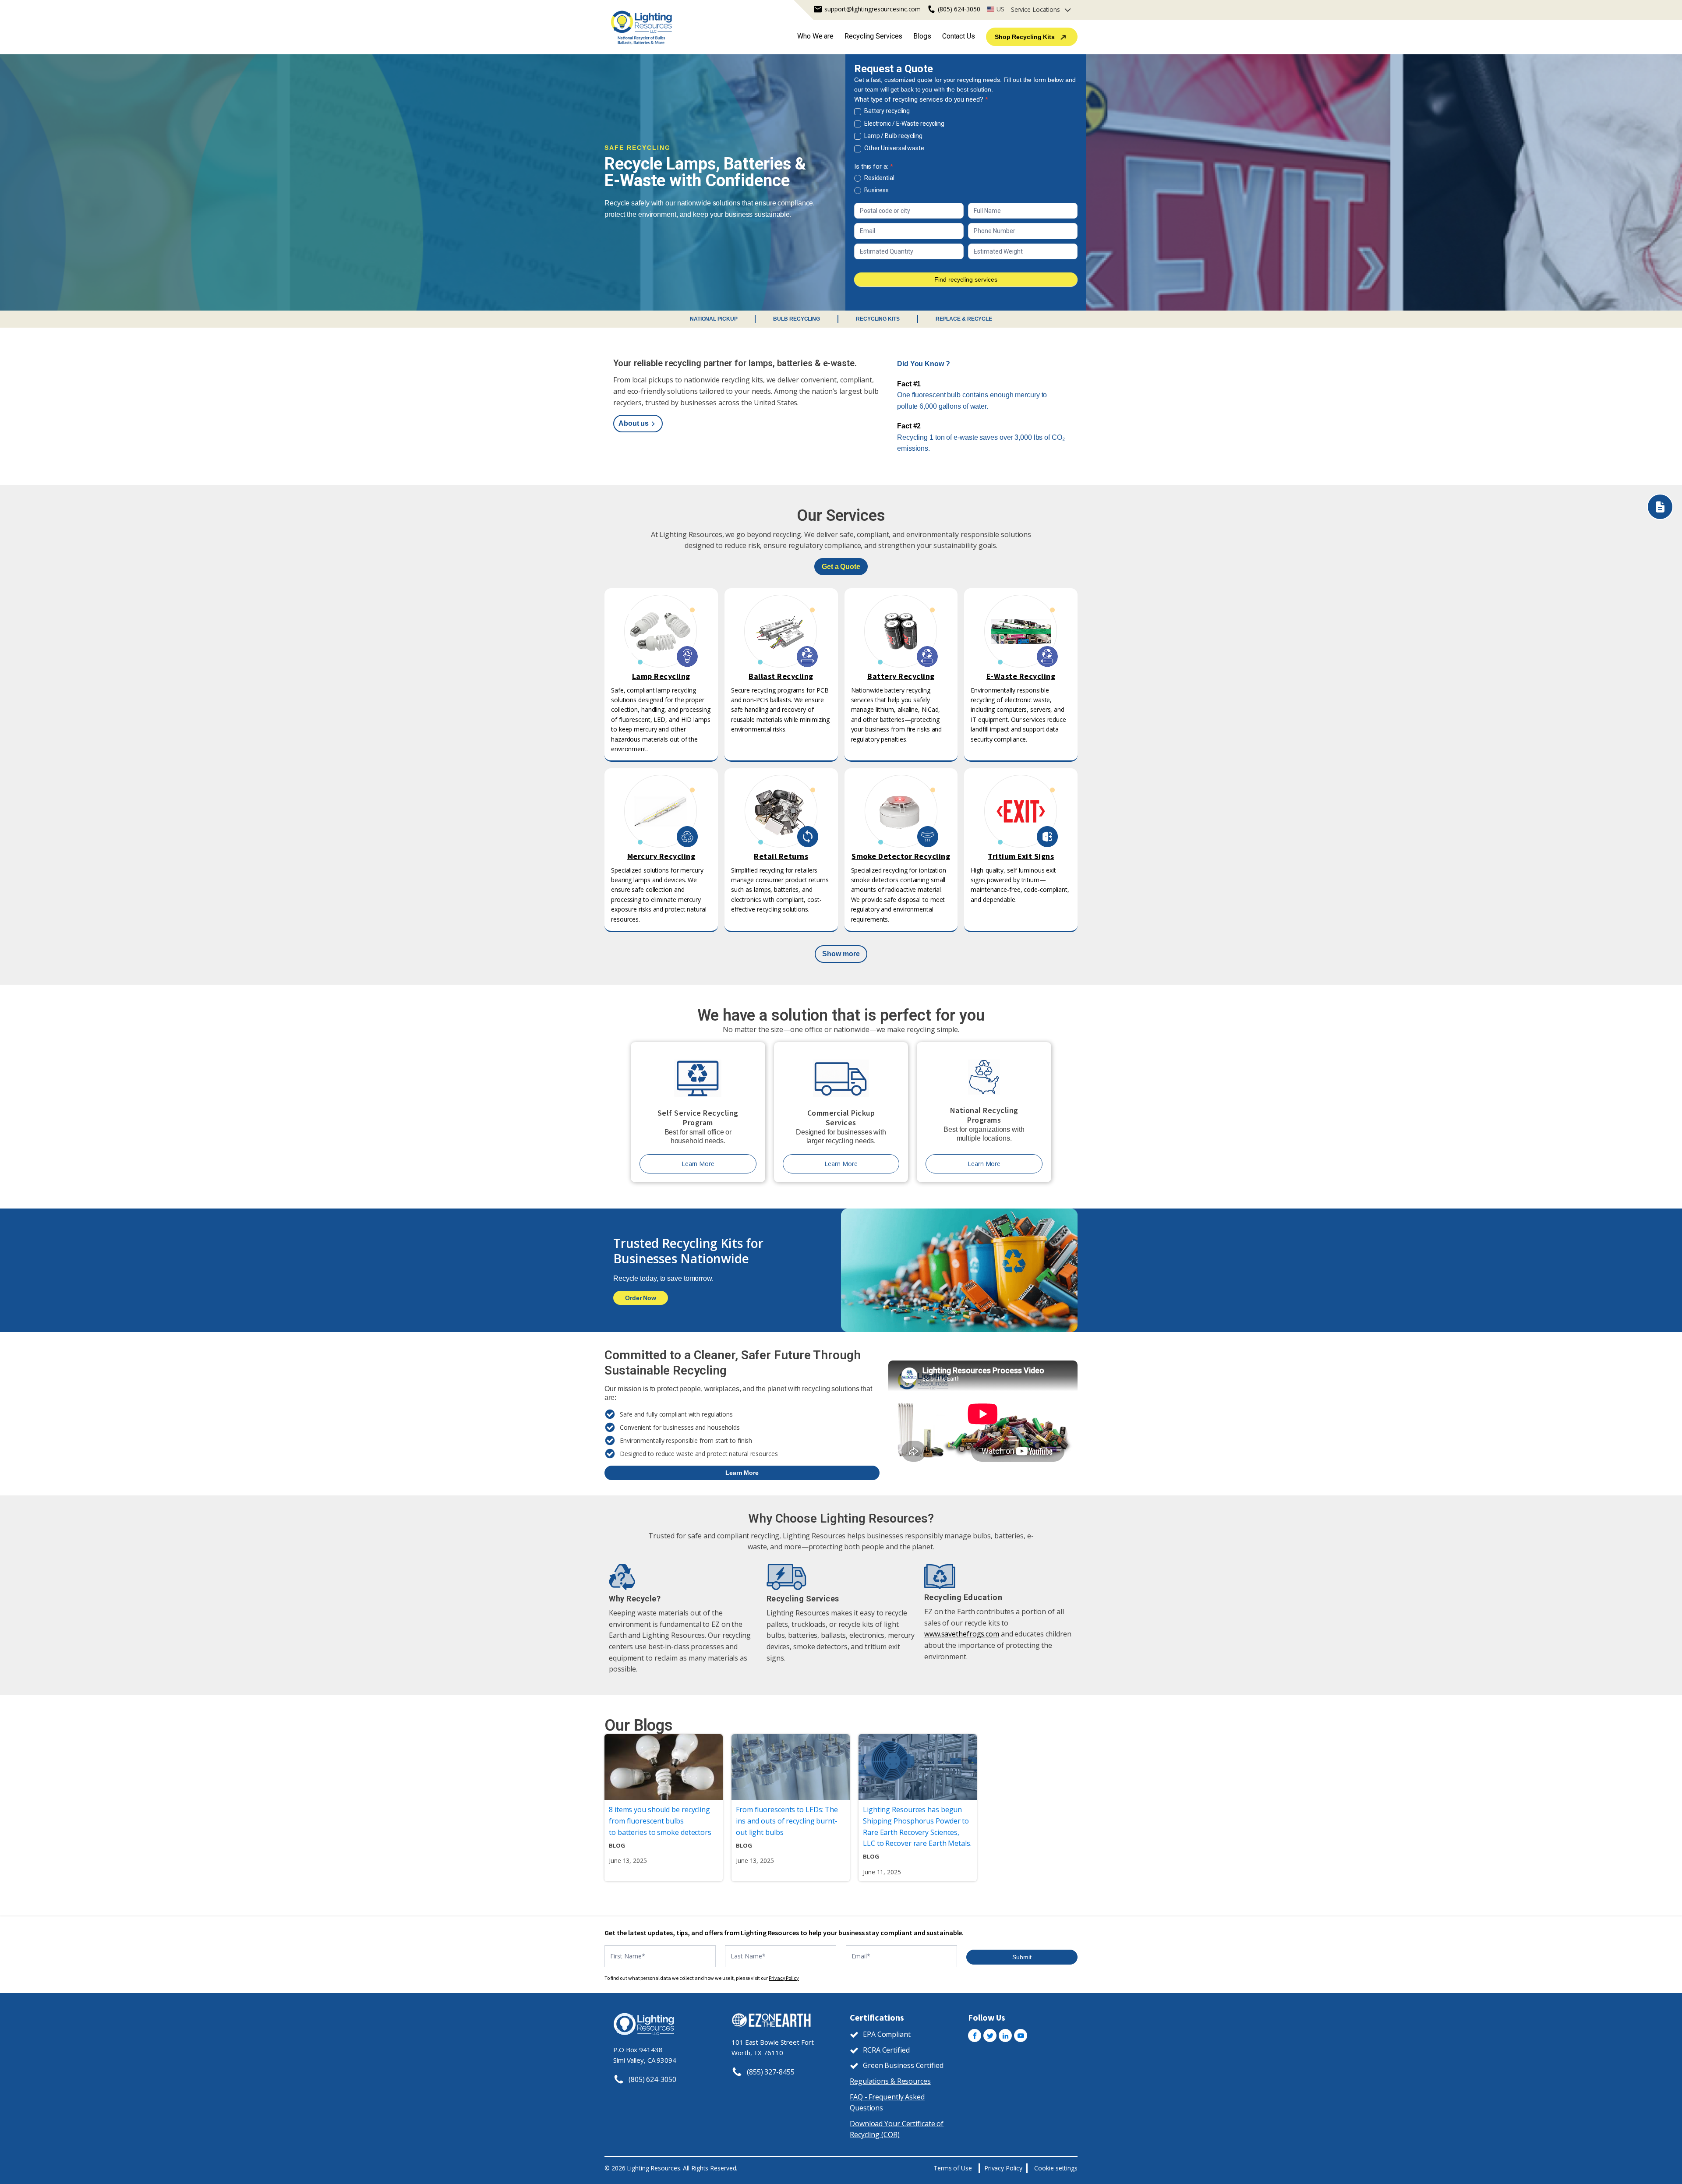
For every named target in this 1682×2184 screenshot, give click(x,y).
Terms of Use (953, 2168)
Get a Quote (841, 567)
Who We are (815, 36)
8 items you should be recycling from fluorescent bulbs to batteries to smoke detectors (660, 1821)
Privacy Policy (784, 1978)
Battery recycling (886, 111)
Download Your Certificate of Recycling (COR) (897, 2129)
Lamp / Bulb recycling (893, 136)
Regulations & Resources (890, 2081)
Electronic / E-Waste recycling (904, 124)
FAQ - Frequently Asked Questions (887, 2103)
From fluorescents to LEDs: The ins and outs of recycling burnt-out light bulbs (787, 1821)
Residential (879, 178)
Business (876, 190)
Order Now (641, 1298)
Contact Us (959, 36)
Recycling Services (873, 36)
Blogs (922, 36)
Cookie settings (1056, 2168)
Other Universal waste (894, 148)
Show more (841, 954)
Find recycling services (966, 279)
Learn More (698, 1164)
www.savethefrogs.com (962, 1634)
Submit (1022, 1957)
